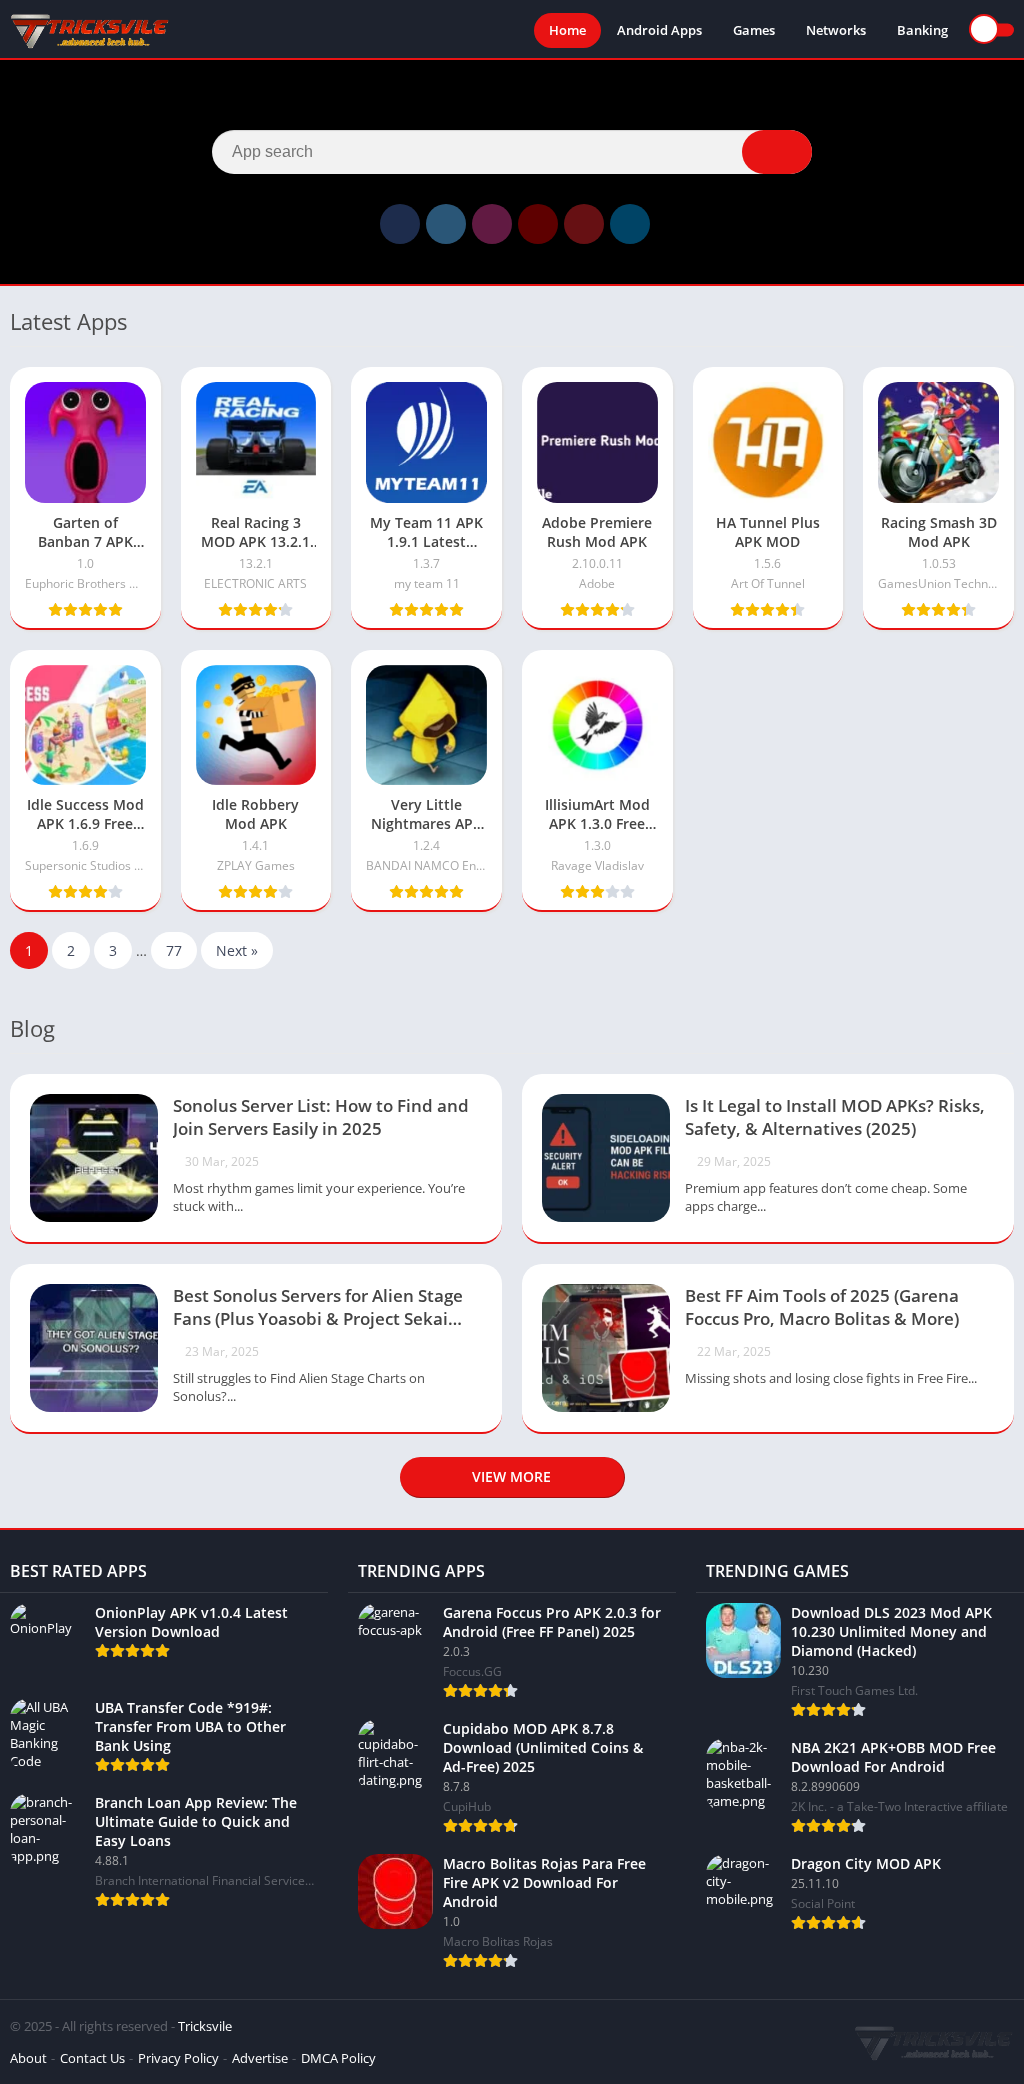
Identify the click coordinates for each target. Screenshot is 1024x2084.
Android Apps (659, 30)
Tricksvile (205, 2026)
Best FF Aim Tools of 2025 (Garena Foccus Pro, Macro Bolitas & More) (822, 1307)
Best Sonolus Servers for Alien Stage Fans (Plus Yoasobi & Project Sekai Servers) (318, 1309)
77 (174, 950)
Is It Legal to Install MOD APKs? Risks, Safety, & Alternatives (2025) (835, 1117)
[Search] (777, 152)
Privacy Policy (178, 2058)
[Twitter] (446, 224)
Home (567, 30)
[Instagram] (492, 224)
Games (754, 30)
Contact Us (92, 2058)
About (28, 2058)
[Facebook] (400, 224)
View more (511, 1476)
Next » (237, 950)
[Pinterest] (584, 224)
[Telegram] (630, 224)
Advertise (260, 2058)
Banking (922, 30)
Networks (836, 30)
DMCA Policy (338, 2058)
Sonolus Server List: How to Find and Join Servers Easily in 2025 (321, 1117)
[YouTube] (538, 224)
